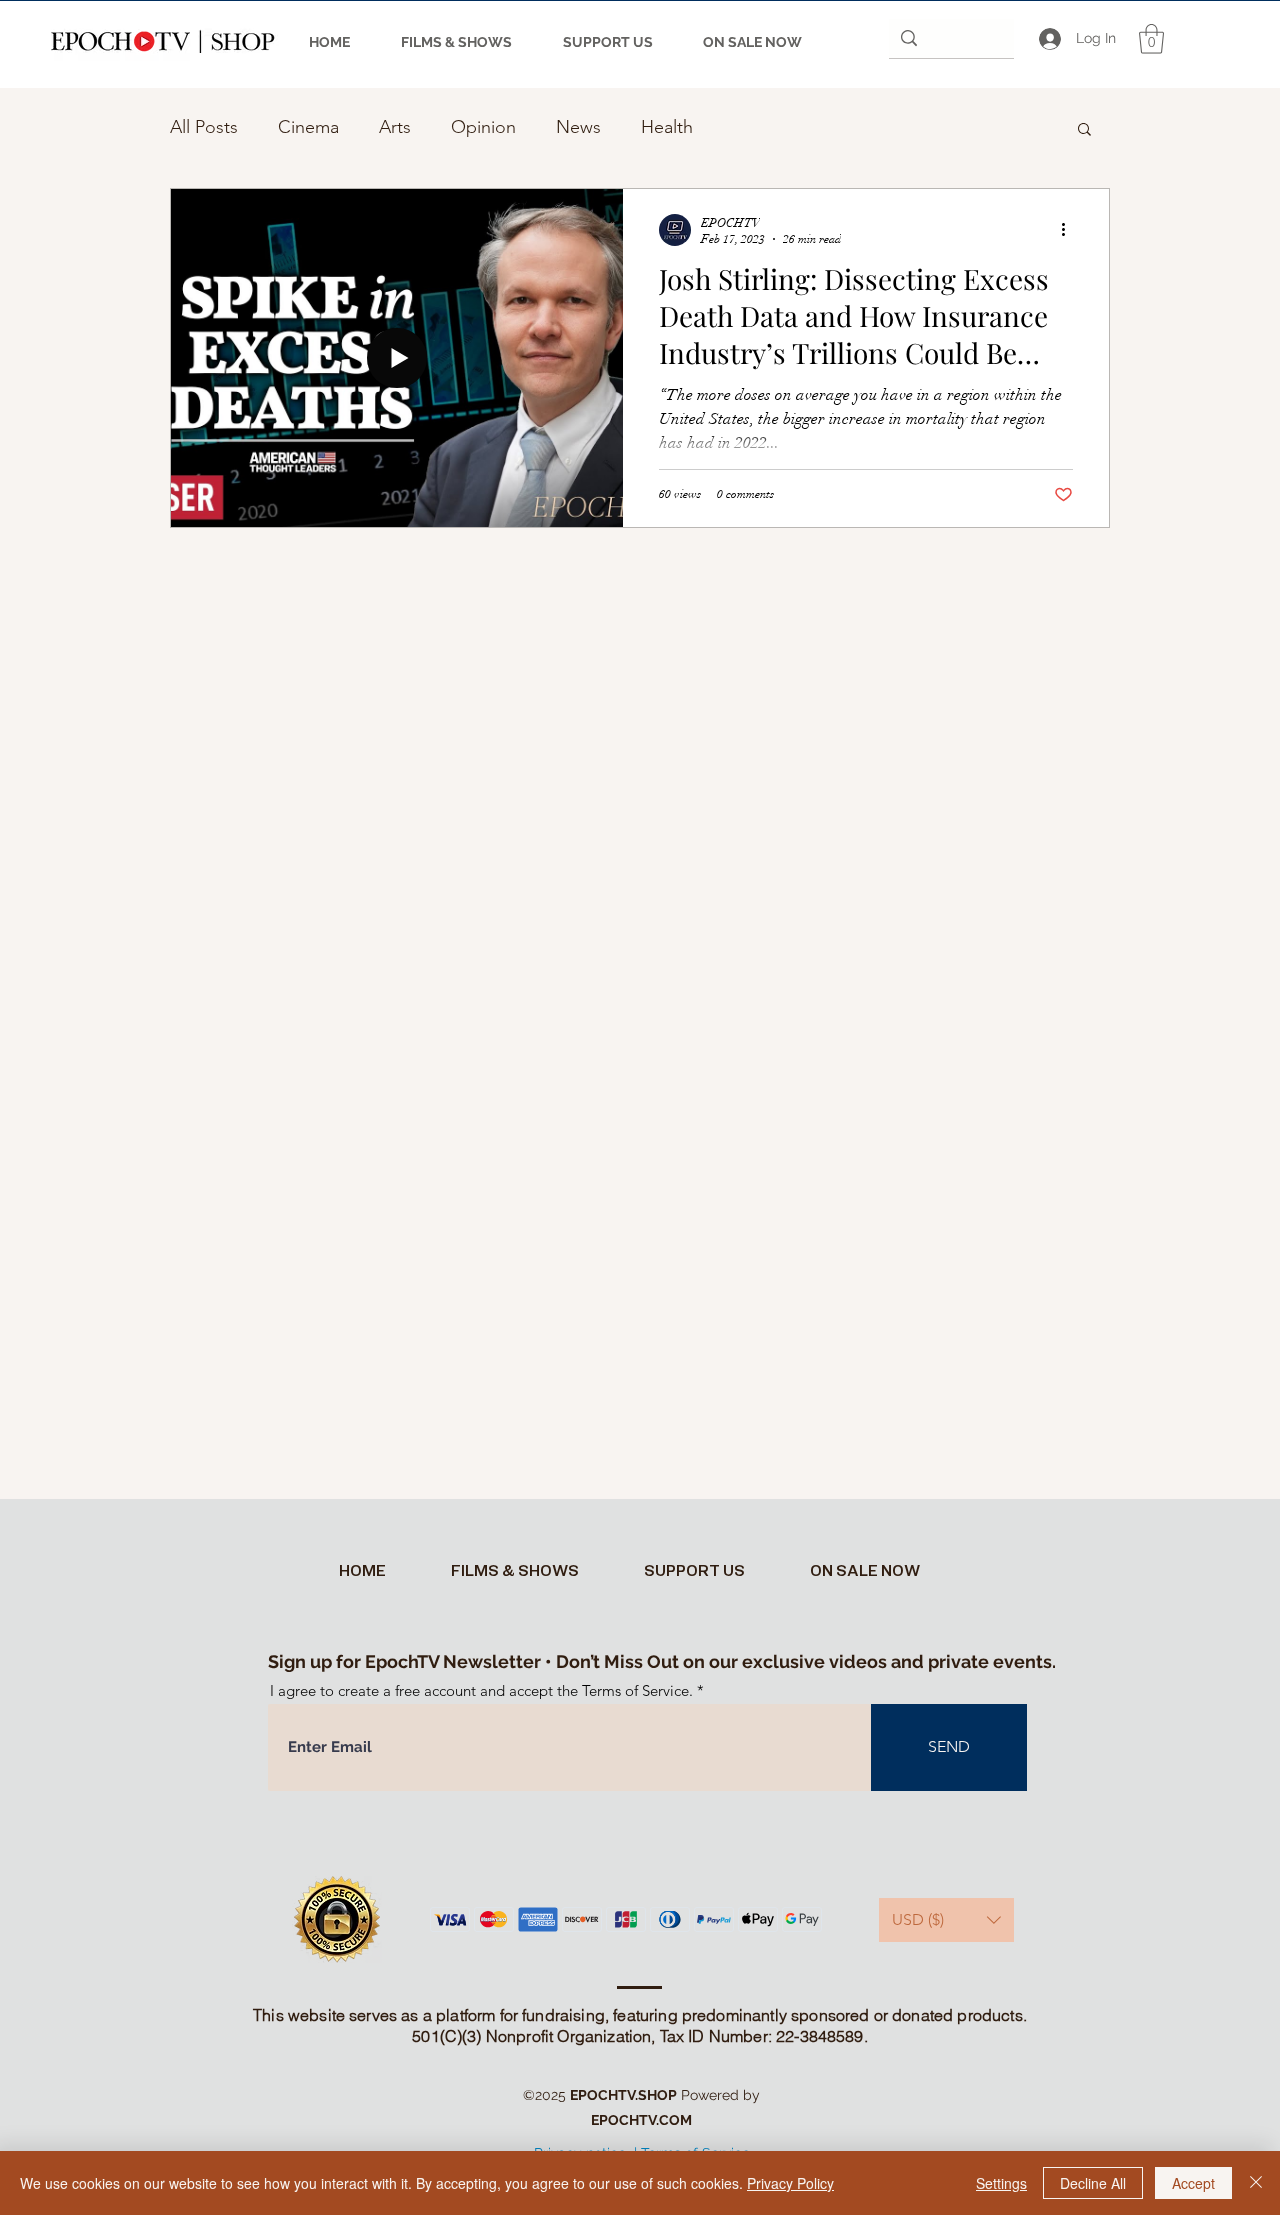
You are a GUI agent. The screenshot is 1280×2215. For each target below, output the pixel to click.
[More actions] (1070, 230)
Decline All (1093, 2183)
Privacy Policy (790, 2183)
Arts (395, 127)
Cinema (308, 127)
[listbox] (946, 1920)
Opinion (483, 127)
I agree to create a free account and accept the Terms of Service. (481, 1690)
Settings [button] (1001, 2183)
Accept (1193, 2183)
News (578, 127)
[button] (1151, 39)
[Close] (1256, 2183)
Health (667, 127)
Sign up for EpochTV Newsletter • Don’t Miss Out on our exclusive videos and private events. (662, 1661)
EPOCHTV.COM (641, 2120)
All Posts (204, 127)
